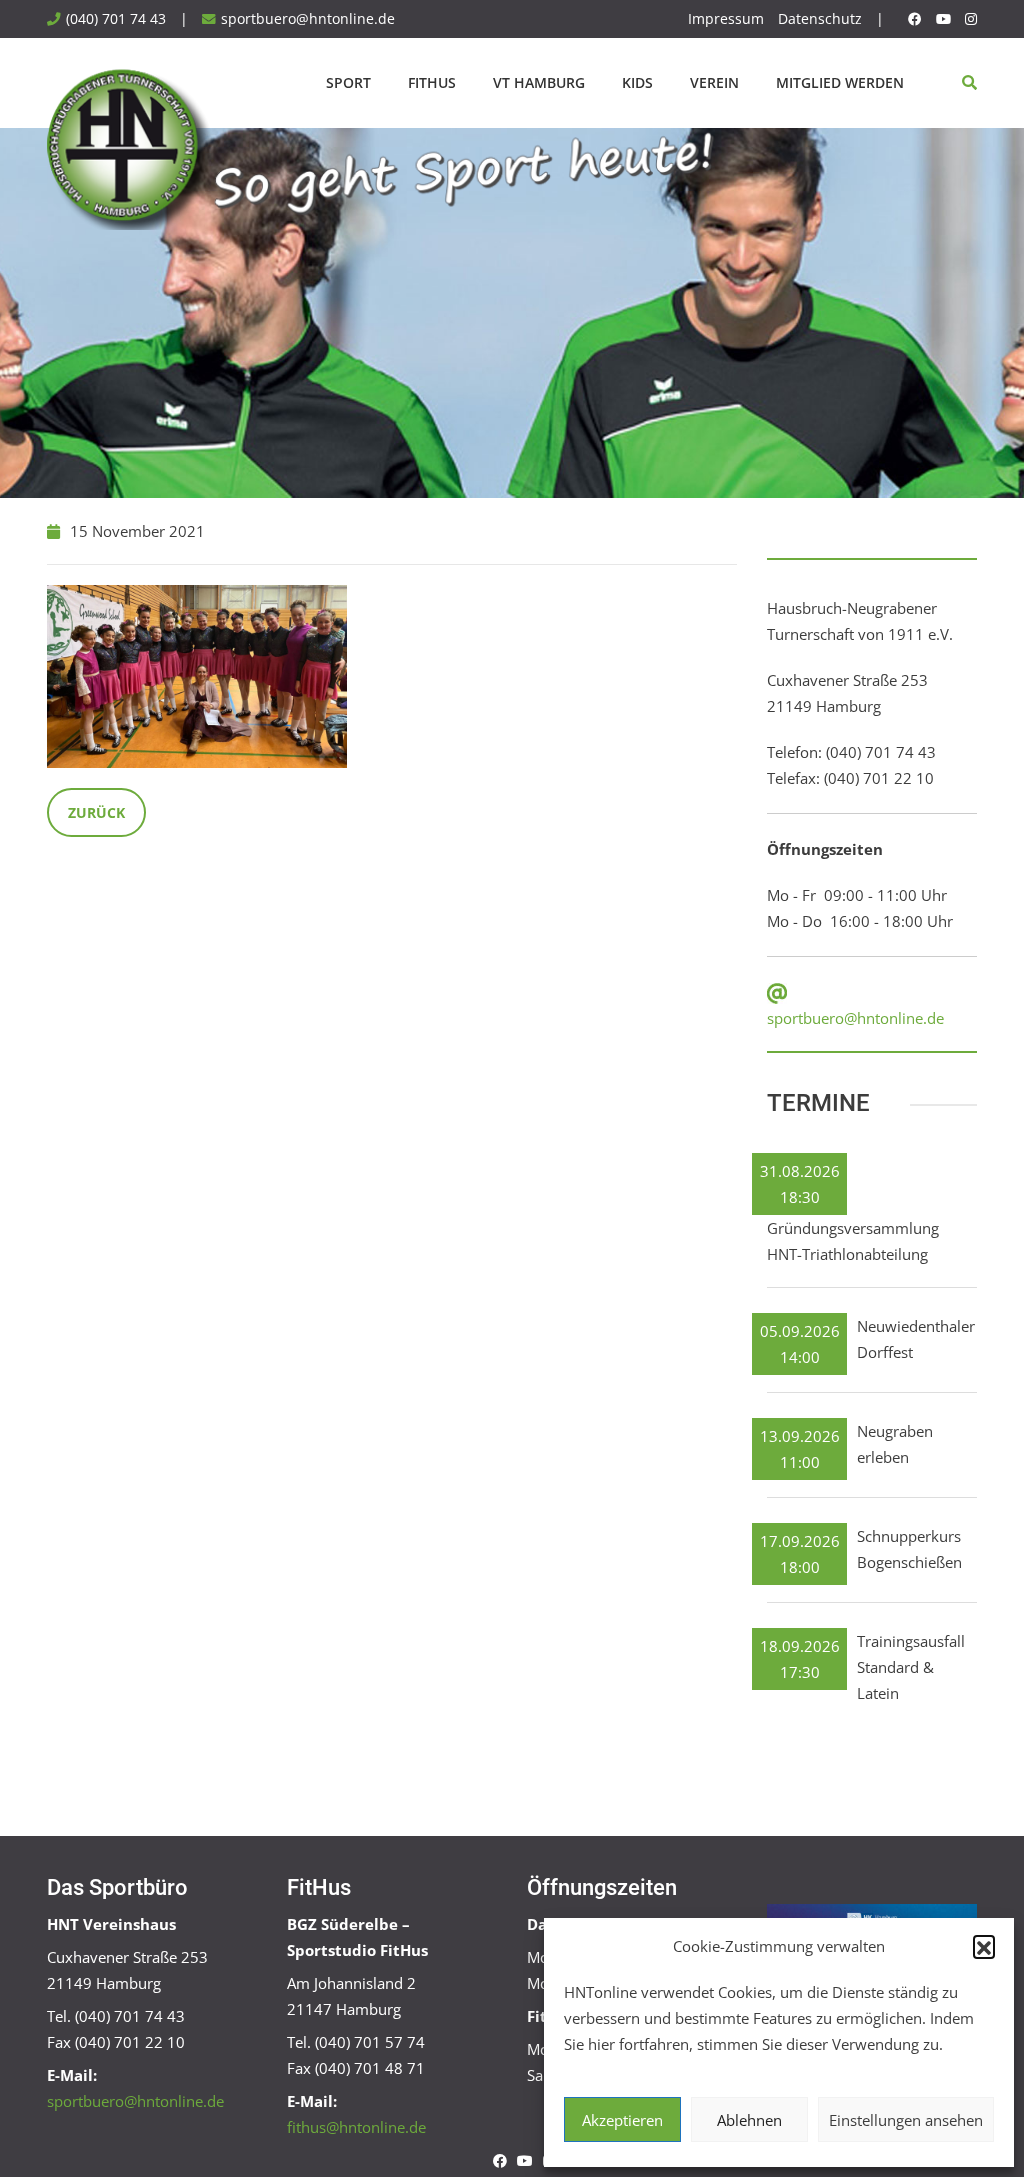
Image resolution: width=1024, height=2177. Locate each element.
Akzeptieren (622, 2120)
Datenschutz (820, 19)
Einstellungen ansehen (906, 2120)
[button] (984, 1946)
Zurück (96, 812)
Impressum (726, 19)
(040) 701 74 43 (116, 19)
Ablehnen (749, 2120)
